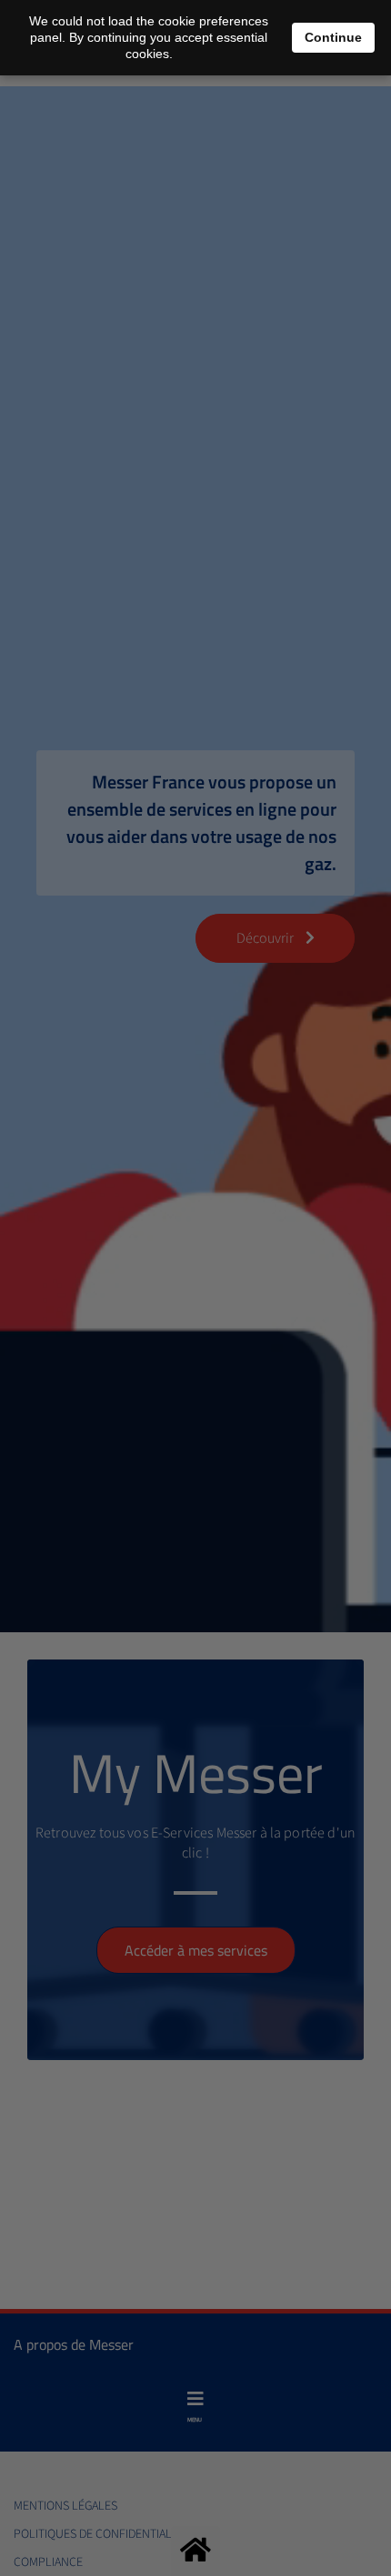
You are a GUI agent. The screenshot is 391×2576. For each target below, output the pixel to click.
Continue (333, 37)
